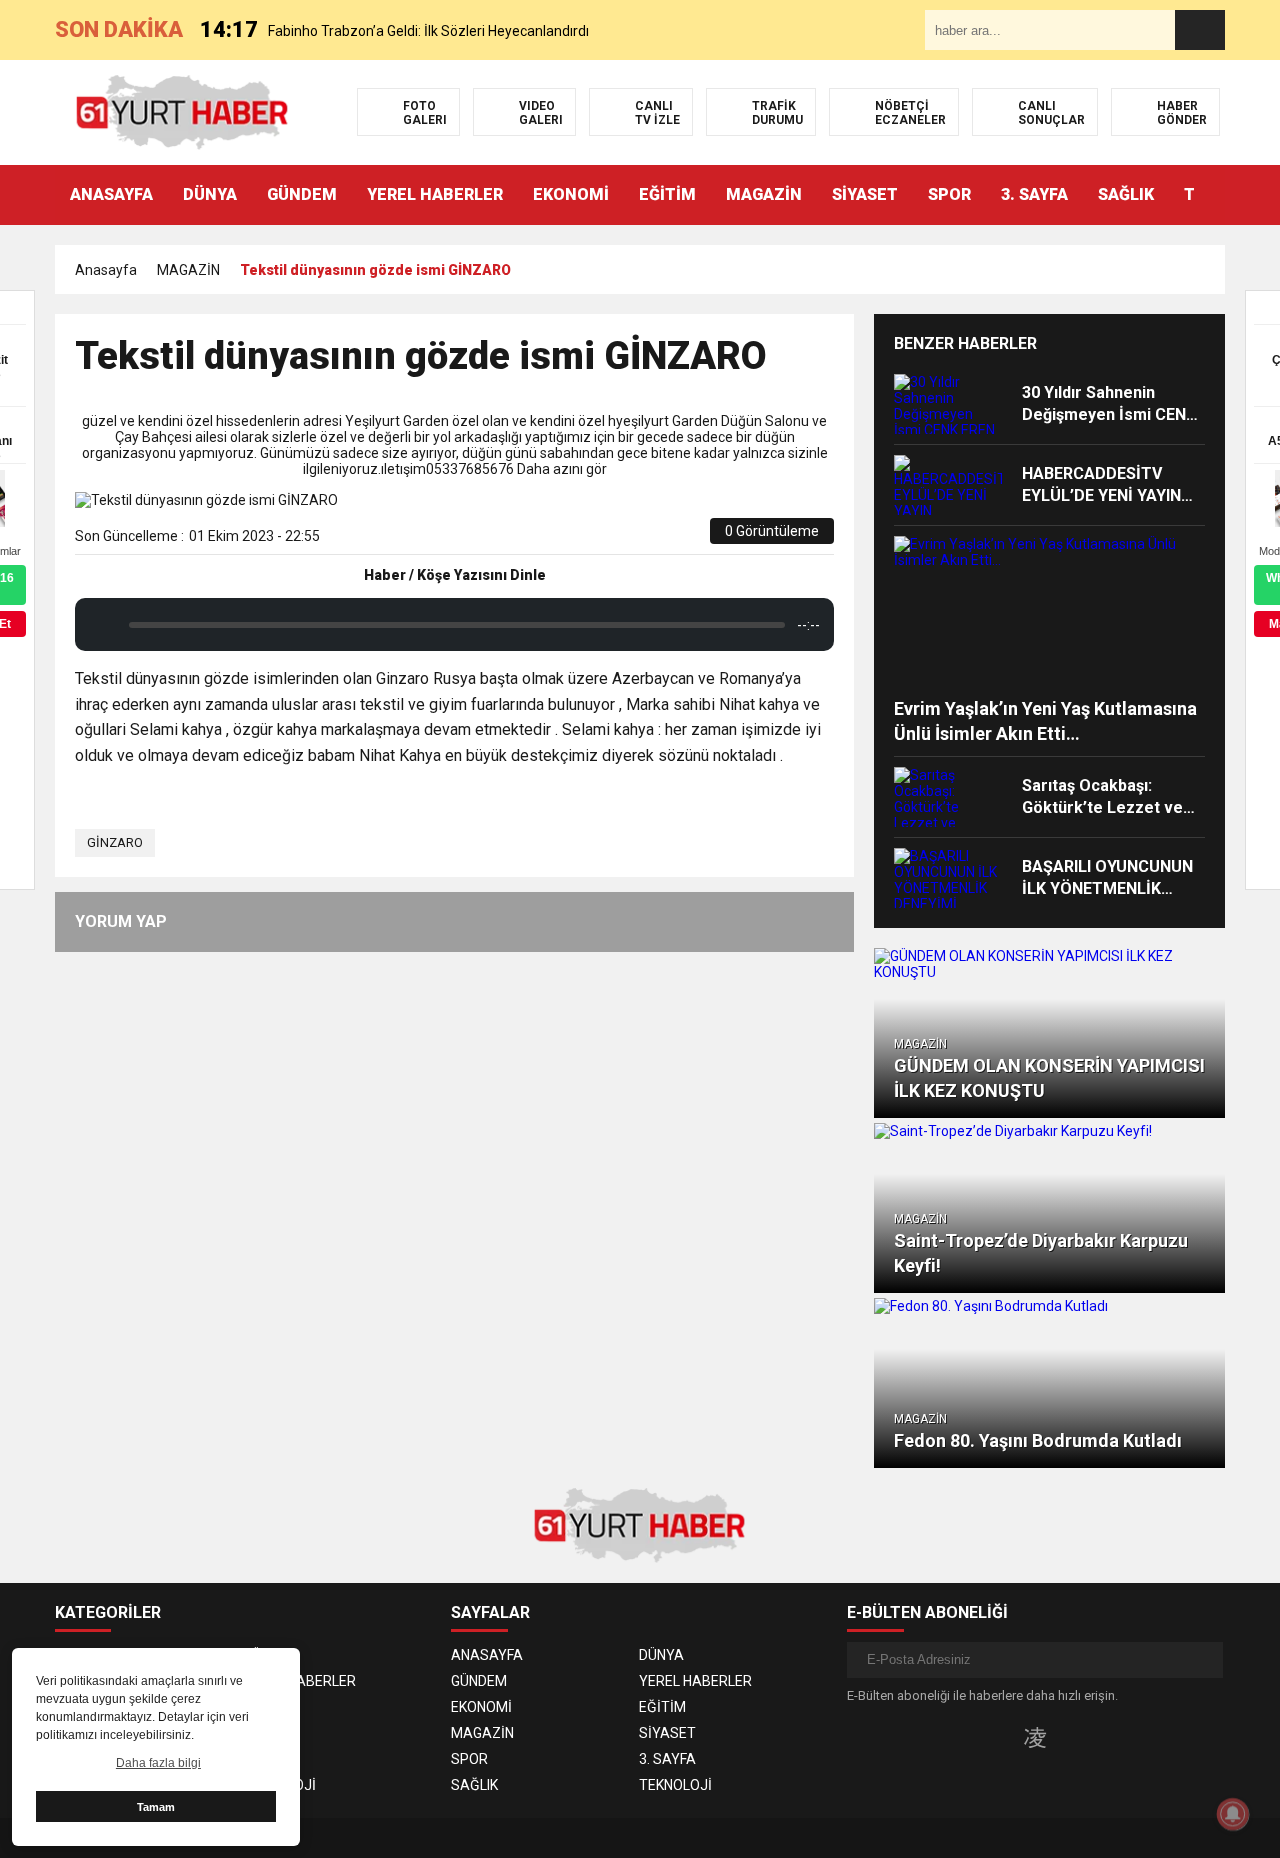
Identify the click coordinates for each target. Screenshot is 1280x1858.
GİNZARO (115, 842)
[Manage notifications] (1233, 1814)
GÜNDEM (302, 194)
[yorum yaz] (695, 538)
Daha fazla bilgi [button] (158, 1763)
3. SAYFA (1034, 194)
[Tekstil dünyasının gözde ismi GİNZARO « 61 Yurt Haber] (182, 111)
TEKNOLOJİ (279, 1785)
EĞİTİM (667, 194)
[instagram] (1035, 1737)
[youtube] (1067, 1737)
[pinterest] (650, 538)
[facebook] (581, 538)
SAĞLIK (1126, 194)
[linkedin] (627, 538)
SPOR (949, 194)
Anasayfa (106, 270)
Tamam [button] (156, 1807)
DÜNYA (210, 194)
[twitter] (604, 538)
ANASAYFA (111, 194)
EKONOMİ (571, 194)
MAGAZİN (764, 194)
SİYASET (865, 194)
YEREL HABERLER (435, 194)
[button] (1210, 195)
